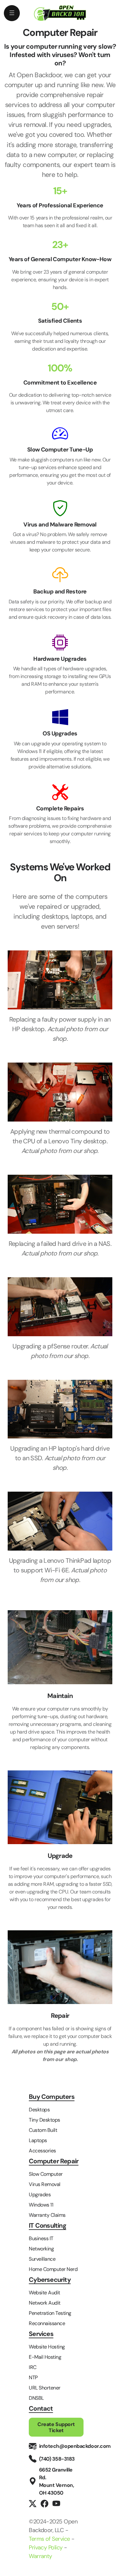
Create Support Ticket (56, 2427)
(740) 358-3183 (57, 2459)
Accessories (42, 2151)
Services (41, 2334)
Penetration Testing (50, 2313)
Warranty (40, 2556)
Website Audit (44, 2293)
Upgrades (40, 2195)
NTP (33, 2377)
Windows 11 (41, 2205)
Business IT (41, 2238)
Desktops (39, 2110)
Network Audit (45, 2303)
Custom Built (43, 2130)
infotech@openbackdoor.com (75, 2446)
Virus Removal (45, 2184)
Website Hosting (47, 2347)
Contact (41, 2409)
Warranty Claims (47, 2215)
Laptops (38, 2140)
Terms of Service (49, 2539)
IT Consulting (48, 2226)
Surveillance (42, 2259)
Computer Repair (54, 2161)
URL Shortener (45, 2388)
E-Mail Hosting (45, 2357)
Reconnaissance (47, 2323)
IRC (33, 2367)
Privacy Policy (46, 2547)
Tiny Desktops (44, 2120)
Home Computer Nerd (53, 2269)
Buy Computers (52, 2097)
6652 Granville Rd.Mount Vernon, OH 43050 (57, 2481)
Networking (41, 2249)
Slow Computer (46, 2174)
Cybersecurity (50, 2280)
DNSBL (36, 2398)
